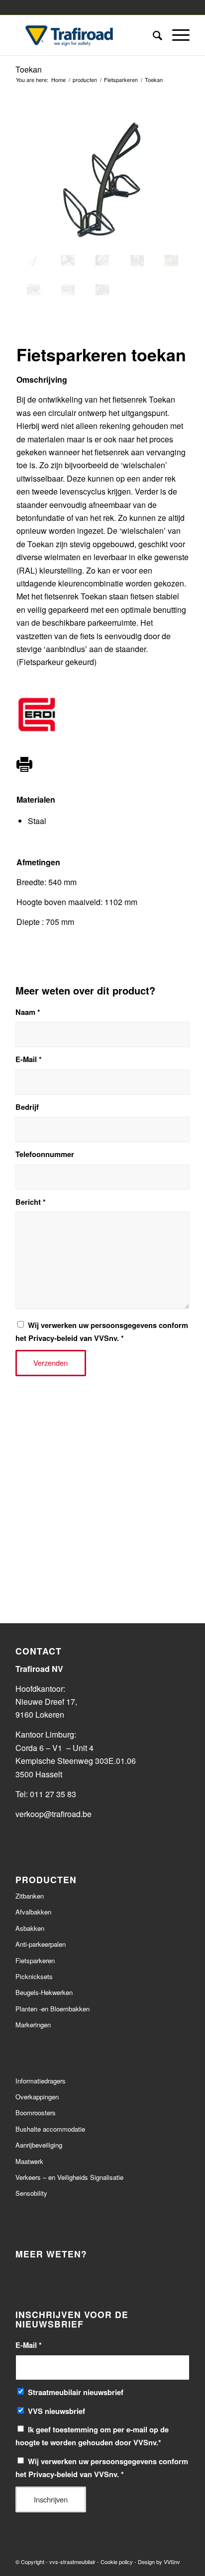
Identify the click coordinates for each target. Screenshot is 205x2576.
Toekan (29, 69)
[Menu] (176, 35)
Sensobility (31, 2193)
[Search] (153, 35)
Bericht (31, 1202)
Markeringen (33, 2025)
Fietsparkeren (35, 1960)
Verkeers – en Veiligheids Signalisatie (69, 2177)
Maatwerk (29, 2161)
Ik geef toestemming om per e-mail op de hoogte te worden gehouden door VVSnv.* (92, 2436)
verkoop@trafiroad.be (54, 1814)
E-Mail (29, 1059)
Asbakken (30, 1928)
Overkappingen (37, 2097)
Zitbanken (30, 1896)
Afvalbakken (33, 1912)
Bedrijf (27, 1107)
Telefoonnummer (45, 1154)
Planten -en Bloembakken (52, 2009)
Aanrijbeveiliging (39, 2145)
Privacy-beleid (53, 1338)
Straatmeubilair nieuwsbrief (76, 2392)
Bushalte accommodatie (50, 2129)
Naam (28, 1012)
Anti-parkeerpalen (41, 1944)
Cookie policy (117, 2562)
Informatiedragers (41, 2081)
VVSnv (172, 2562)
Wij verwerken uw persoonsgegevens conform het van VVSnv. (102, 1331)
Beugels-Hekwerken (44, 1992)
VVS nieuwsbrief (56, 2411)
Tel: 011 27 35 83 (46, 1794)
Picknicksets (34, 1976)
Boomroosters (36, 2113)
